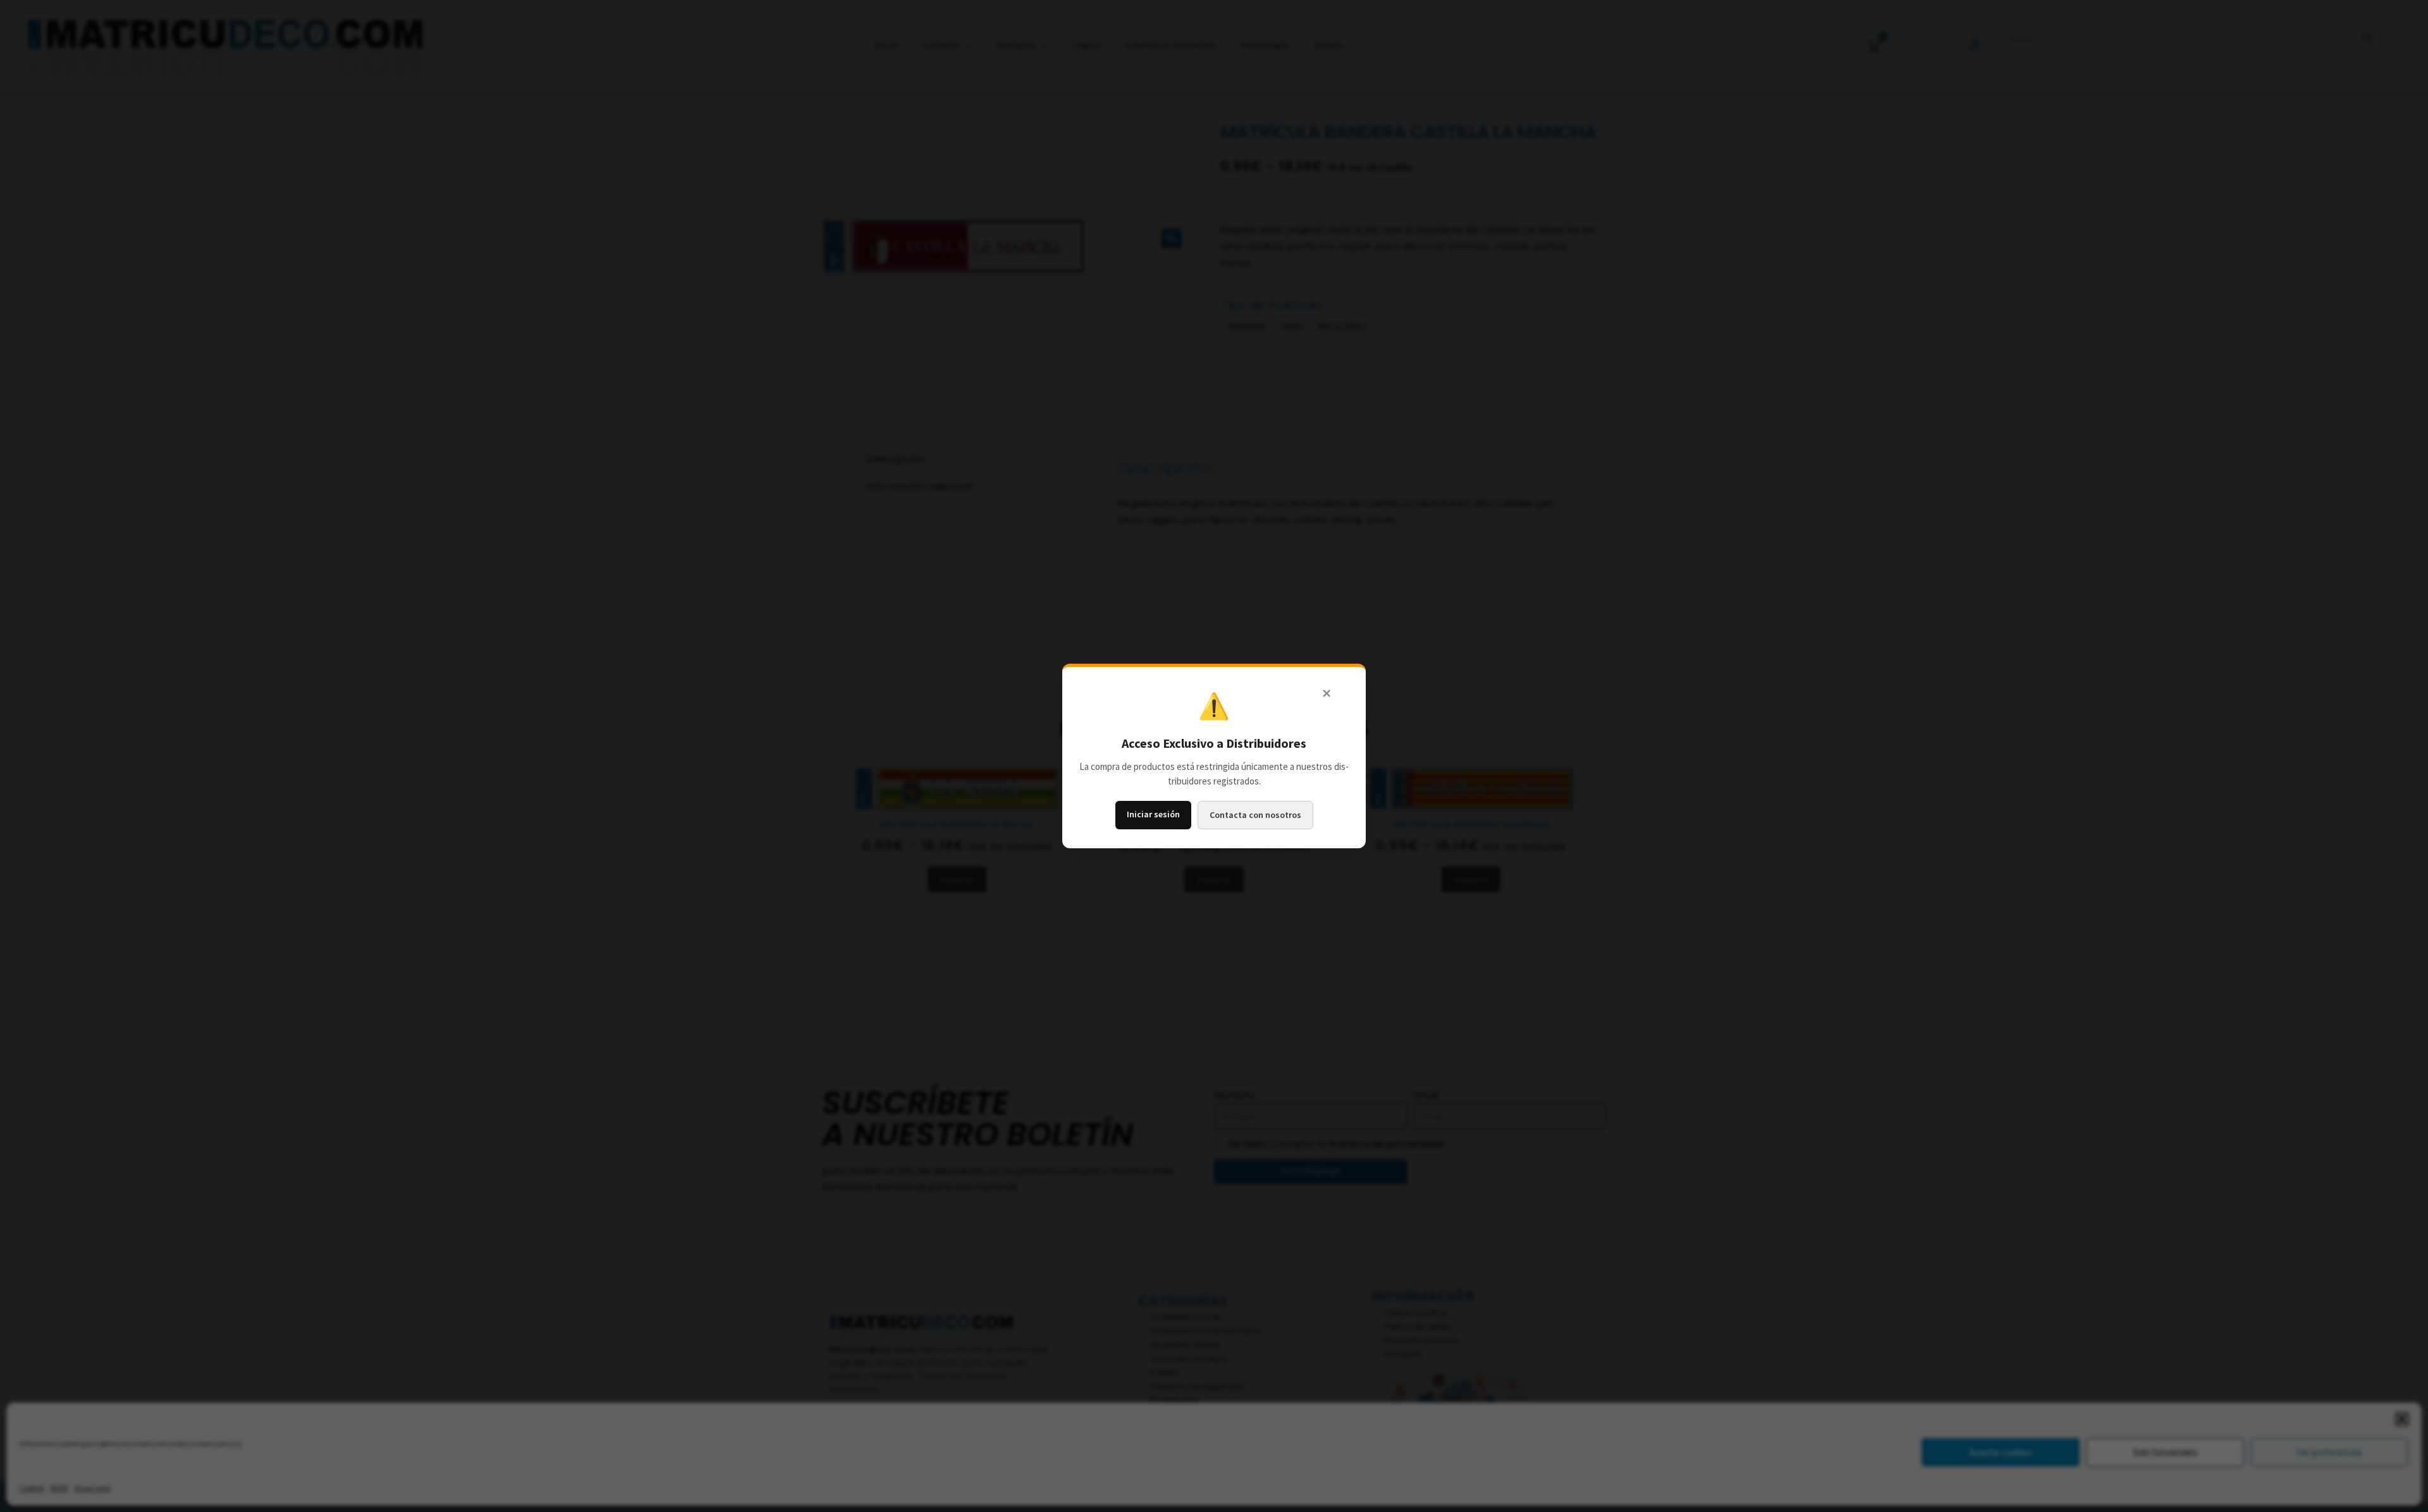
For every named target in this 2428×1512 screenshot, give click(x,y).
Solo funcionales (2165, 1452)
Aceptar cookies (2001, 1452)
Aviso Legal (93, 1488)
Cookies (32, 1488)
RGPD (59, 1488)
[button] (2402, 1419)
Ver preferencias (2329, 1452)
